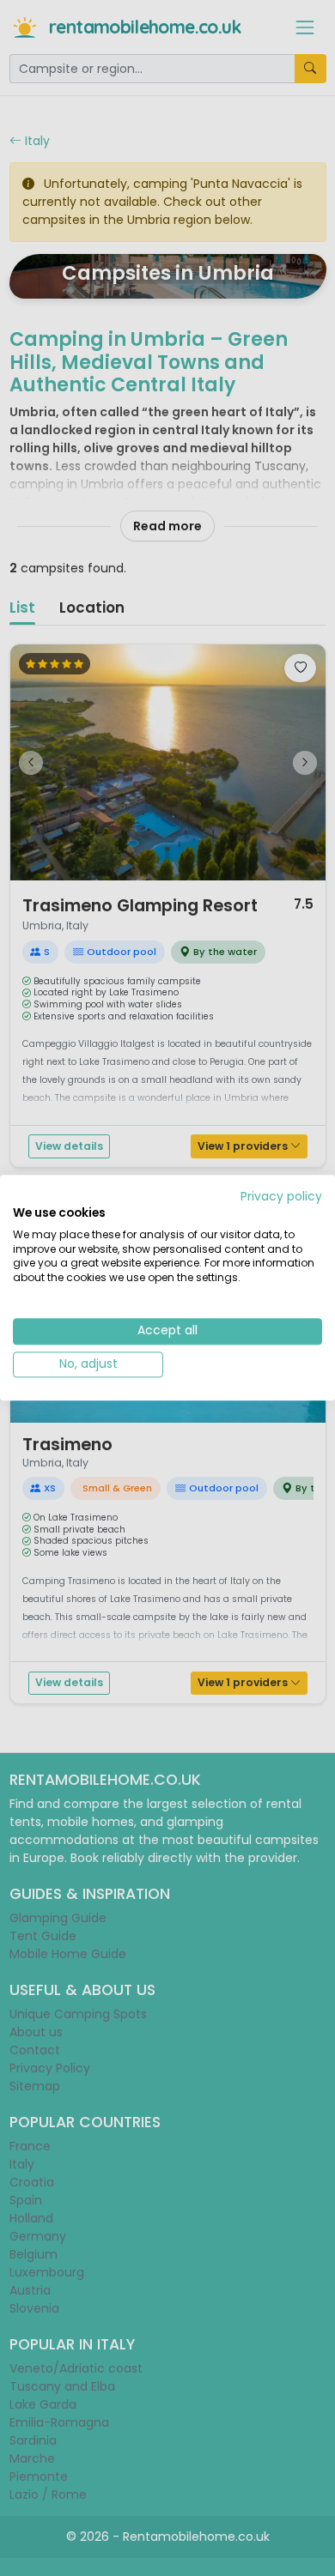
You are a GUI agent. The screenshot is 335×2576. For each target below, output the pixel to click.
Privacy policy (281, 1197)
